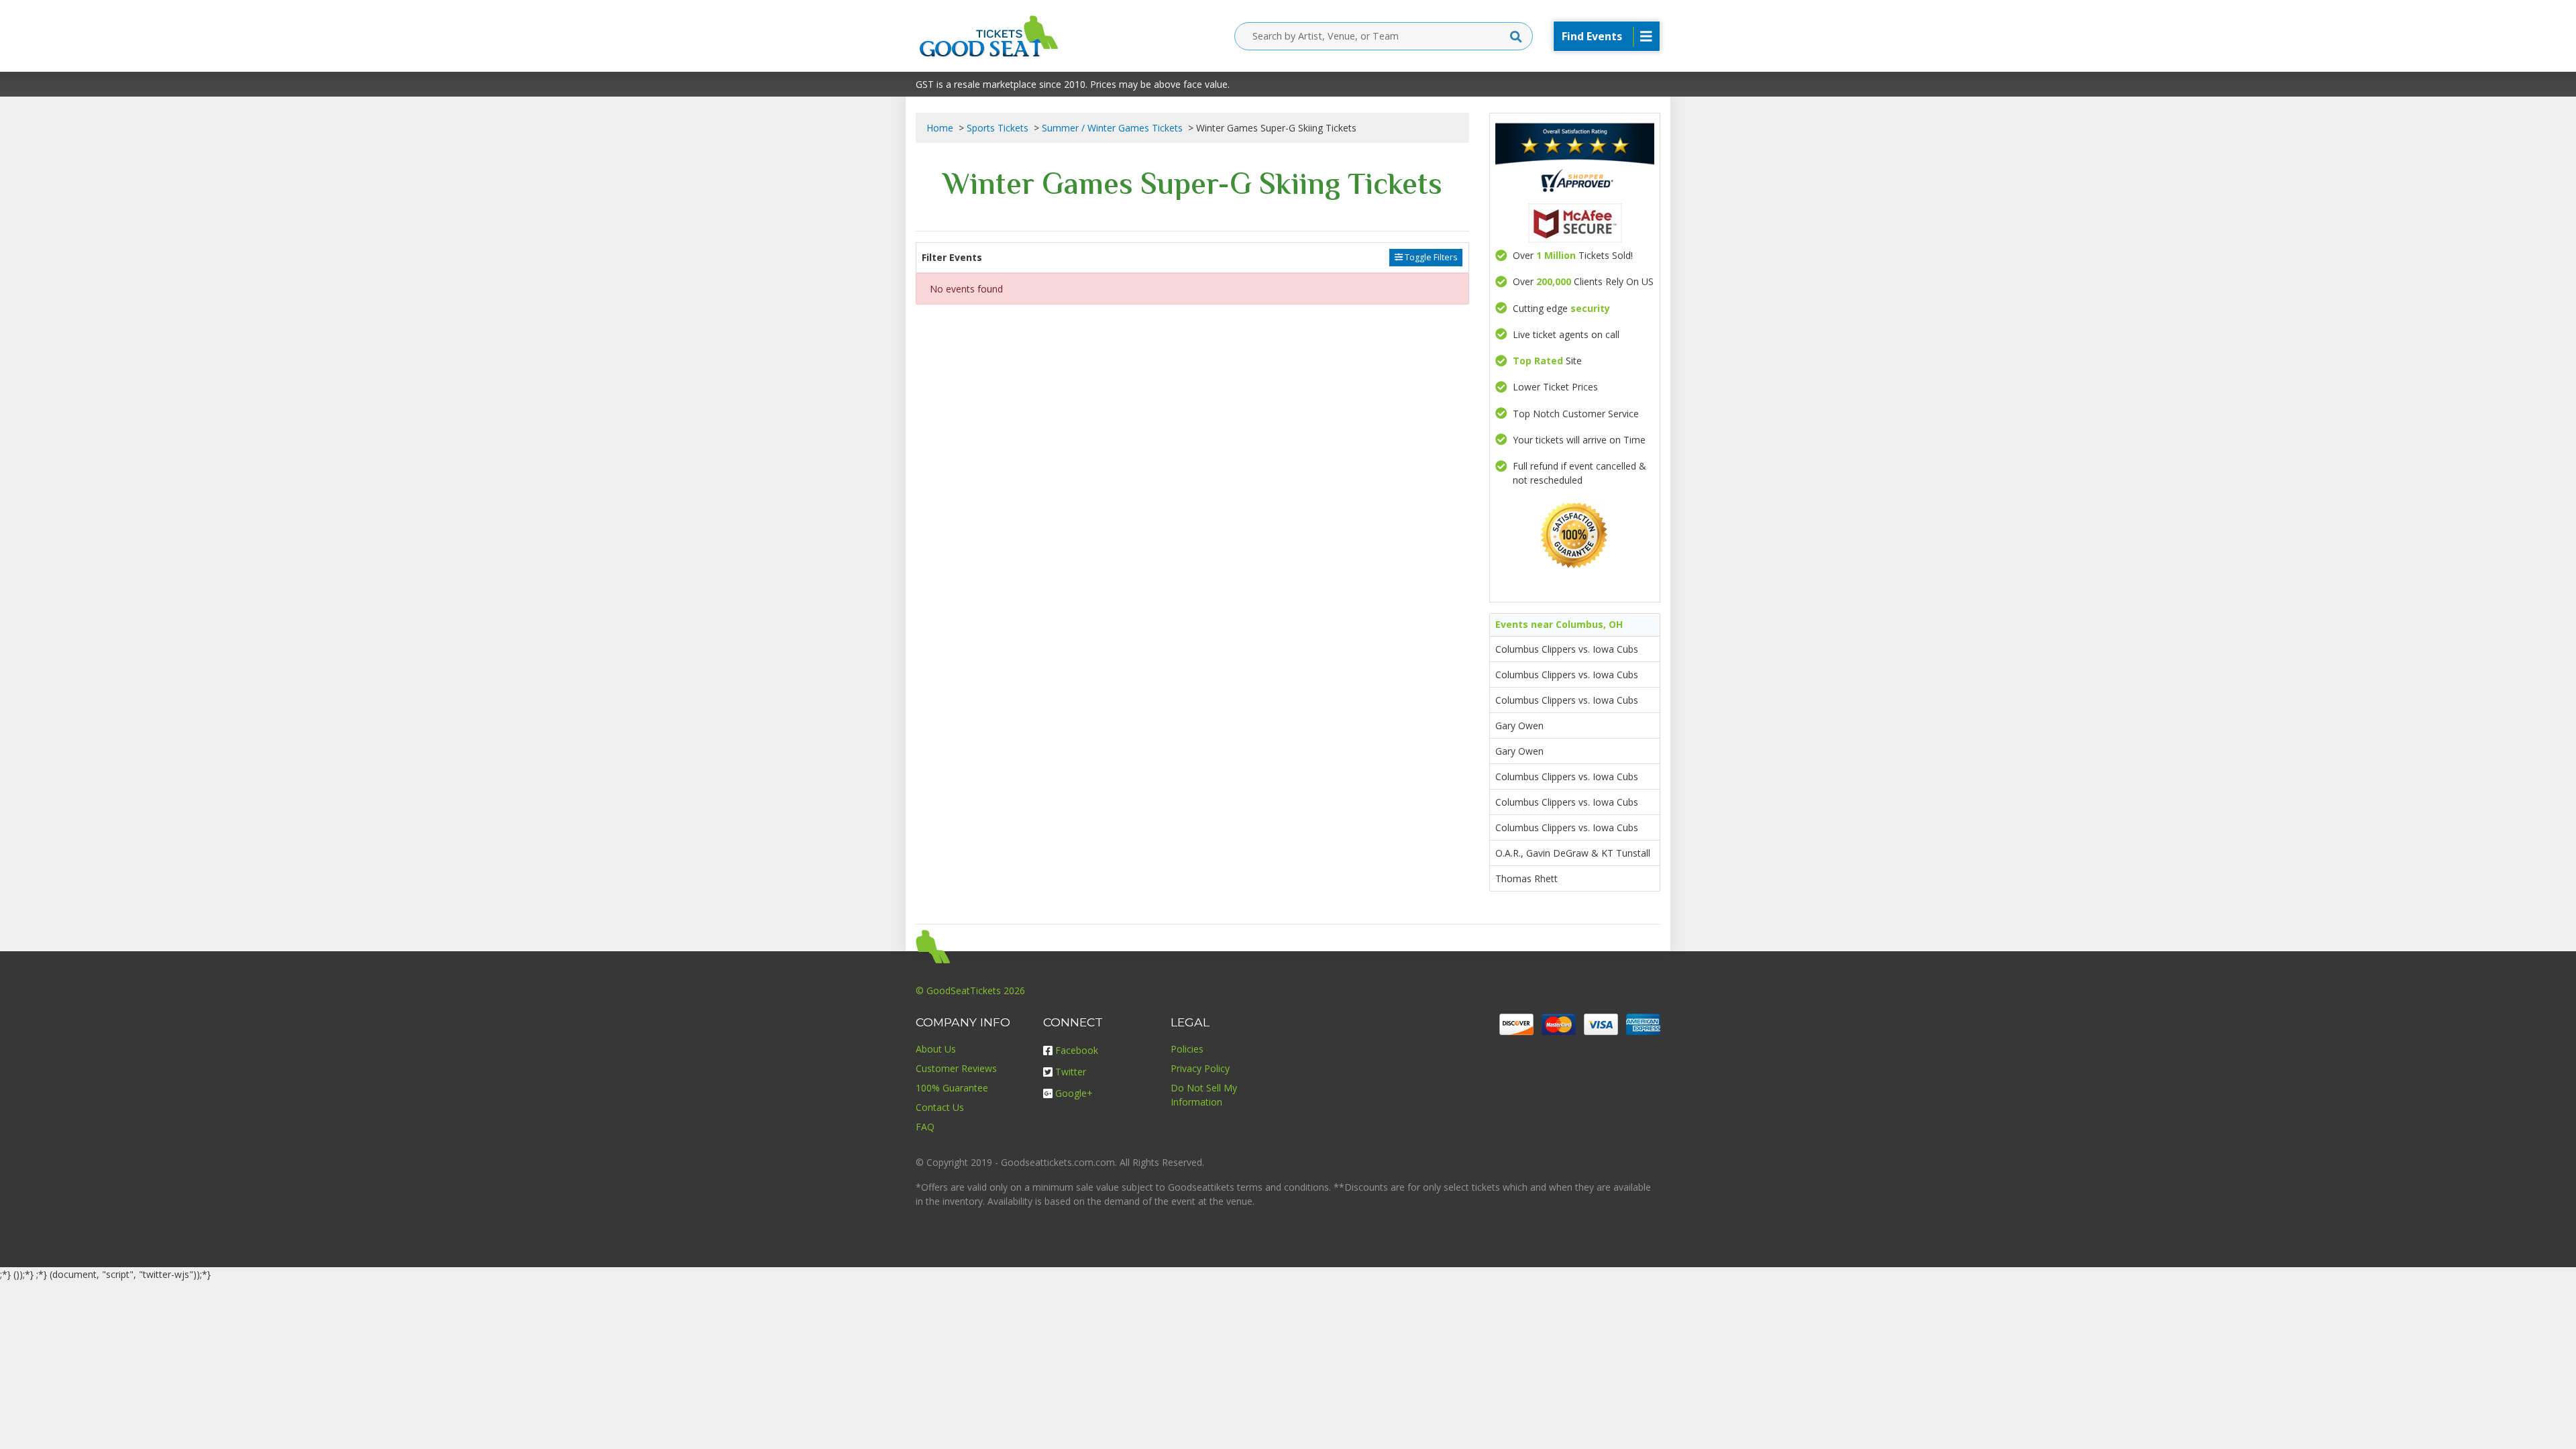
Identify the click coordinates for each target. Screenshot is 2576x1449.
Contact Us (940, 1107)
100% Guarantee (952, 1088)
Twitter (1071, 1072)
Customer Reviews (956, 1068)
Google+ (1074, 1093)
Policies (1187, 1049)
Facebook (1077, 1050)
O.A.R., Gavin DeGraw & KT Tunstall (1573, 853)
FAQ (925, 1127)
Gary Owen (1519, 726)
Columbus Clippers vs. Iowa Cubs (1567, 649)
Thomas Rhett (1526, 878)
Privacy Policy (1200, 1068)
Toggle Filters (1430, 257)
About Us (936, 1049)
